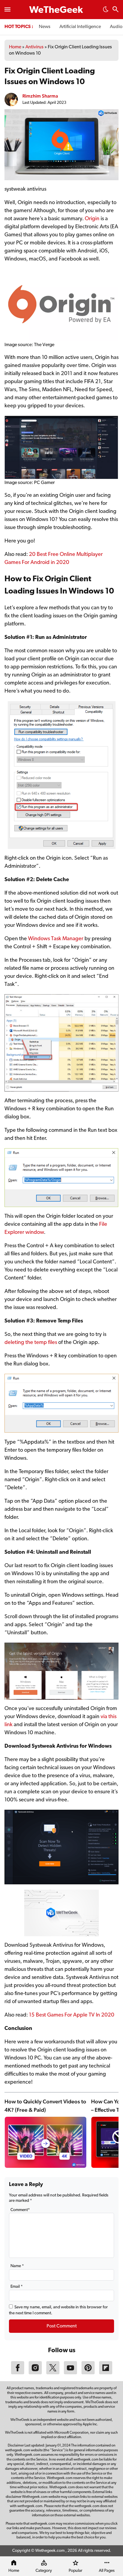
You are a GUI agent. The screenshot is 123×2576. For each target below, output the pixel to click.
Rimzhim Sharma (40, 96)
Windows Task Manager (56, 939)
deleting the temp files (31, 1343)
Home (15, 47)
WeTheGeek (56, 10)
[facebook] (18, 2373)
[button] (106, 11)
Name (17, 2266)
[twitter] (53, 2373)
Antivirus (34, 47)
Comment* (20, 2210)
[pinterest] (88, 2373)
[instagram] (35, 2373)
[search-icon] (116, 10)
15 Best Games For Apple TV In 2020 (72, 2015)
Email (17, 2287)
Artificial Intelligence (80, 27)
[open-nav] (7, 10)
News (45, 27)
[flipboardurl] (106, 2373)
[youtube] (70, 2373)
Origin (93, 219)
